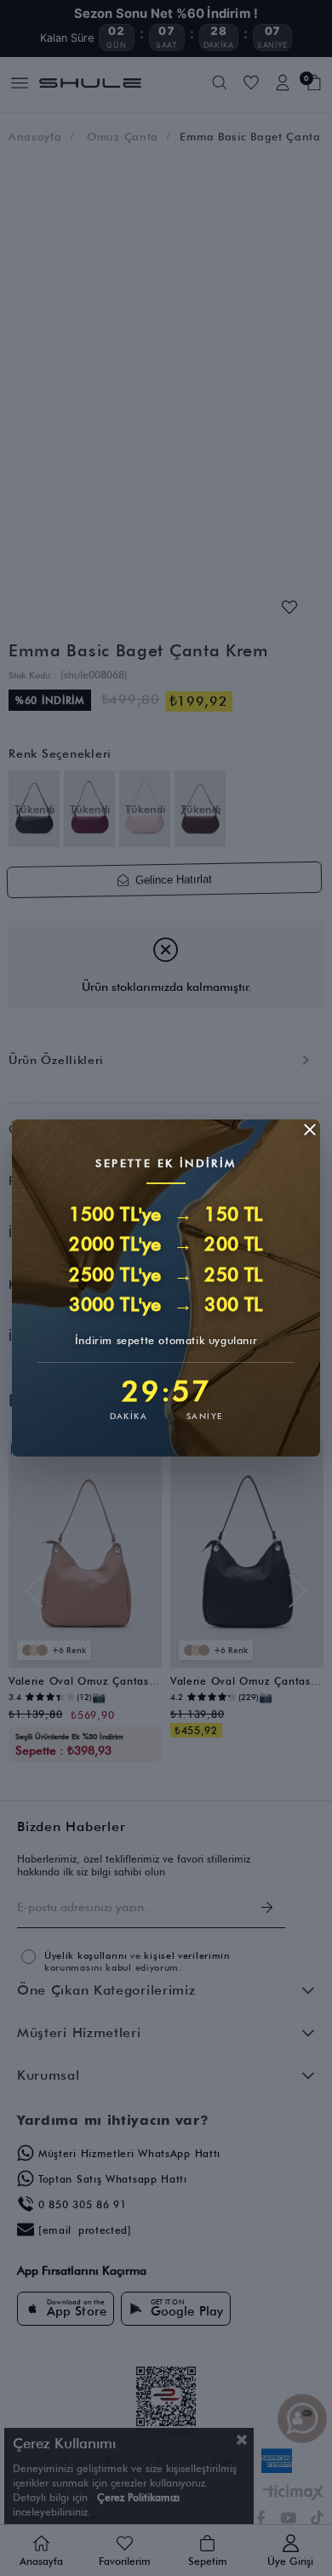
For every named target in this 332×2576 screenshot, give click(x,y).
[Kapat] (310, 1130)
